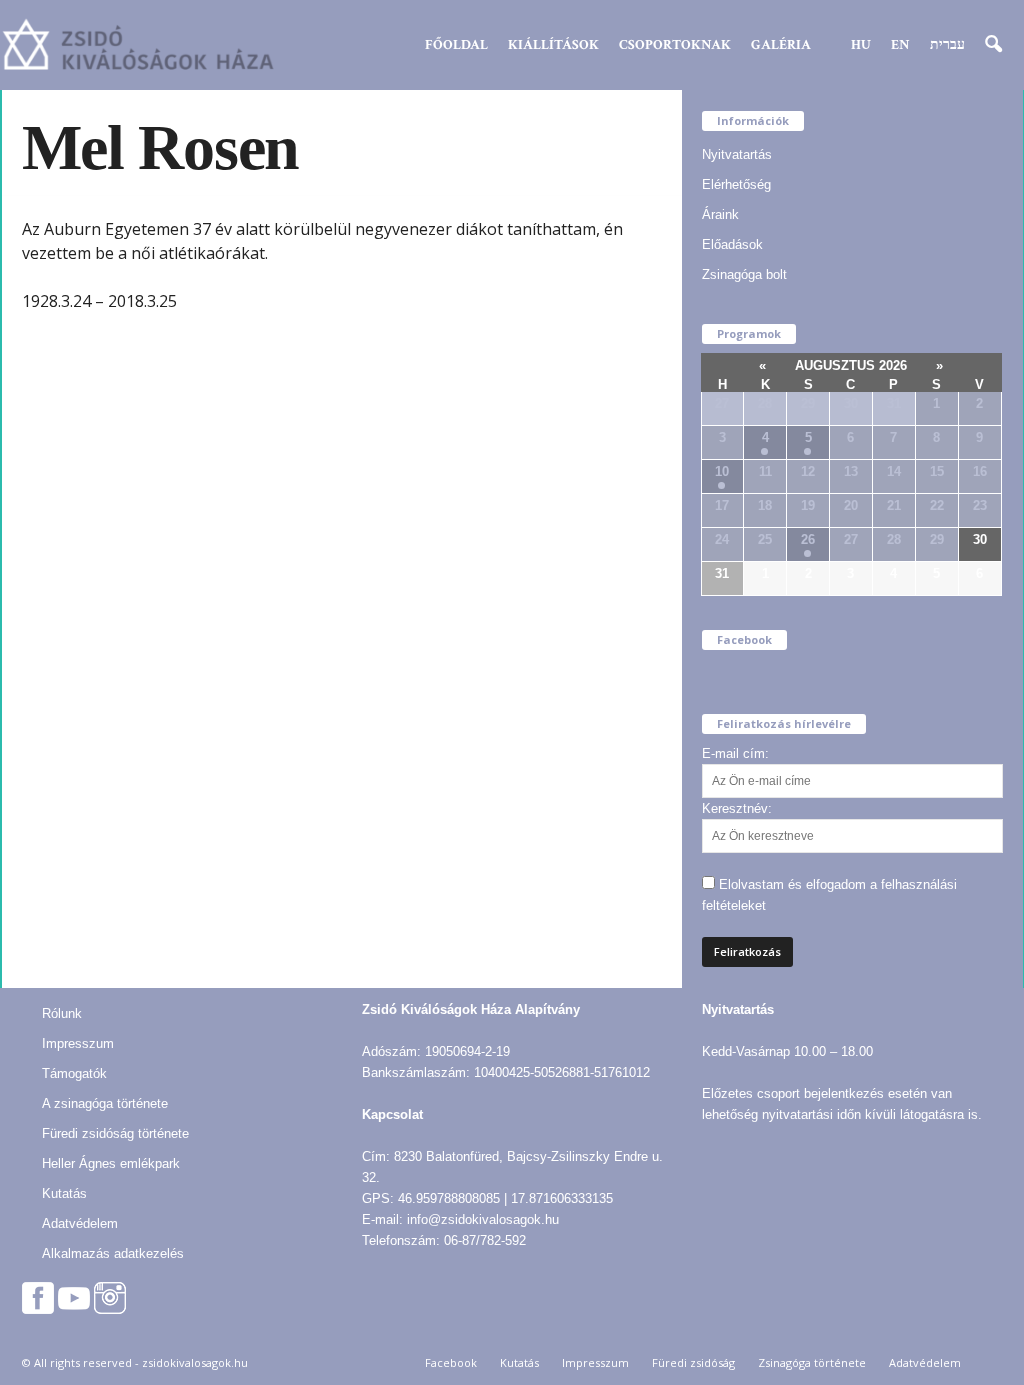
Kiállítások (553, 45)
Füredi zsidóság (693, 1362)
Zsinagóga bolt (744, 274)
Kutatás (64, 1193)
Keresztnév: (737, 808)
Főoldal (456, 45)
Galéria (781, 45)
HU (861, 45)
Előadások (732, 244)
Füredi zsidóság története (115, 1133)
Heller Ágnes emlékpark (111, 1163)
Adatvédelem (80, 1223)
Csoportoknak (675, 45)
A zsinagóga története (105, 1103)
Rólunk (62, 1013)
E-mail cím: (735, 753)
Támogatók (74, 1073)
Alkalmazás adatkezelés (113, 1253)
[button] (993, 45)
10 (722, 471)
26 (808, 539)
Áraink (720, 214)
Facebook (451, 1362)
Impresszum (78, 1043)
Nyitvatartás (737, 154)
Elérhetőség (736, 184)
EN (900, 45)
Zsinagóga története (812, 1362)
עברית (947, 45)
